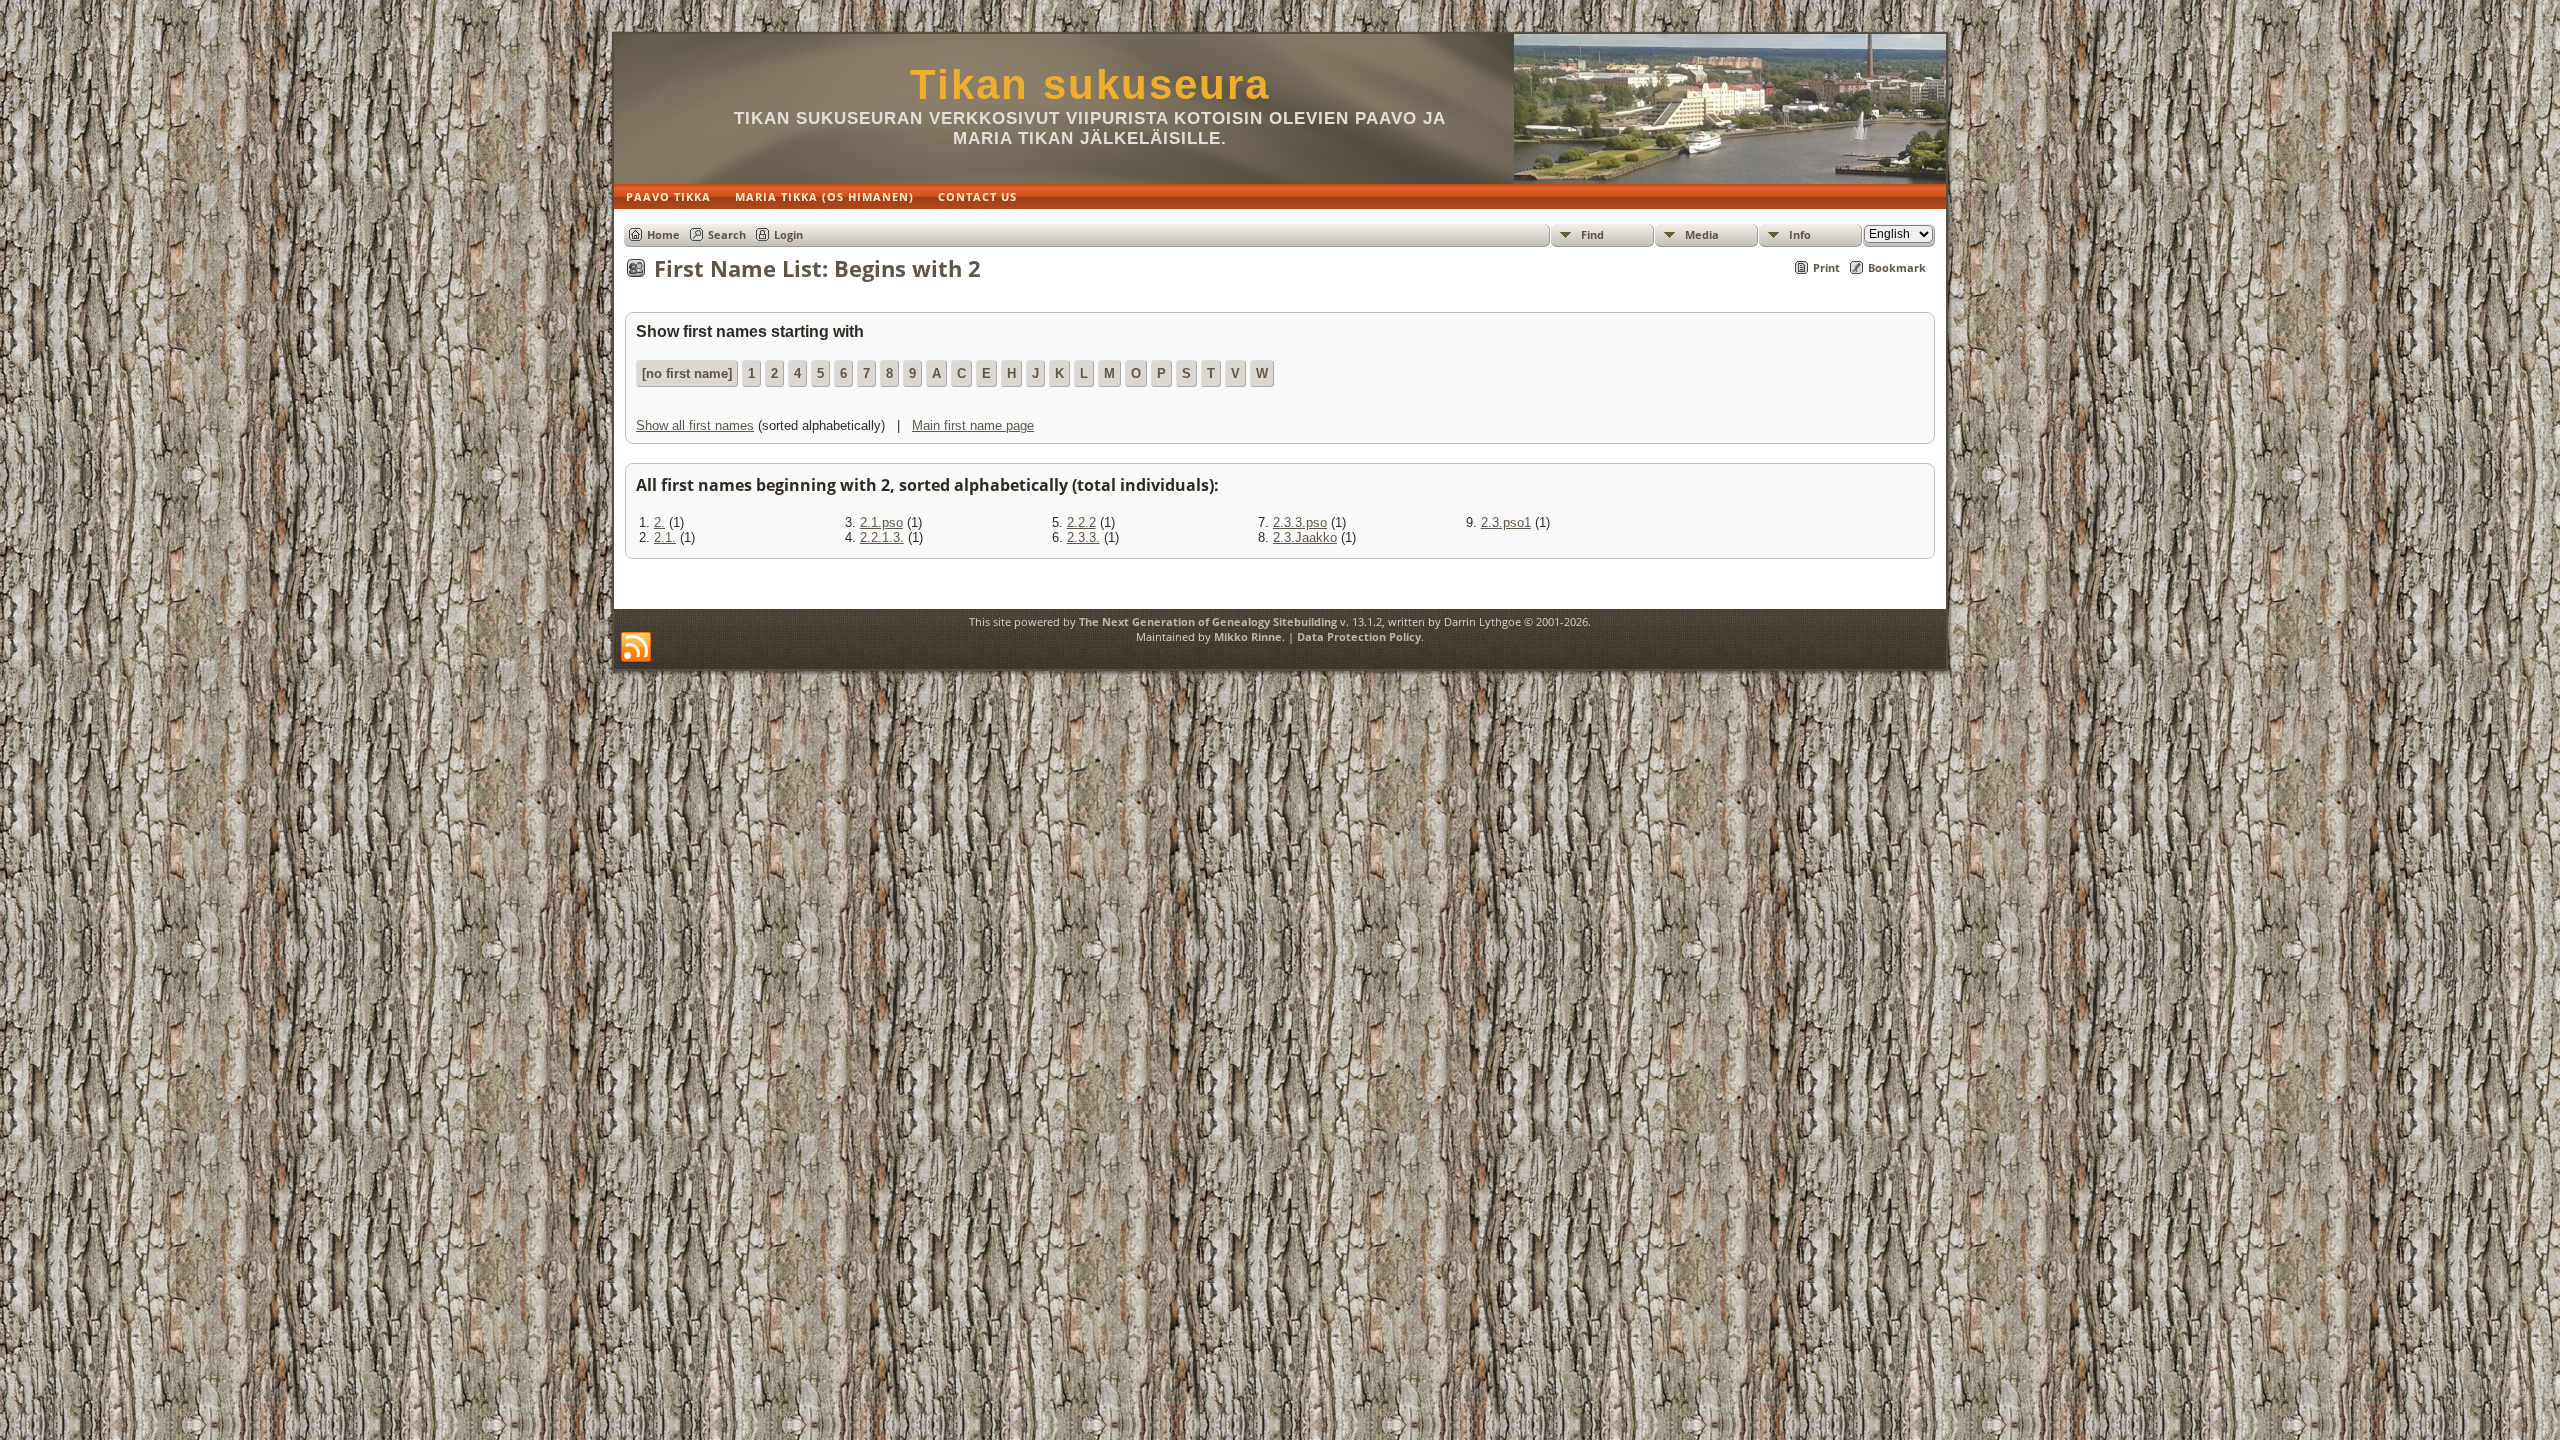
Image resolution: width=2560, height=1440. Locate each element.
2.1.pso (881, 522)
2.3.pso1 (1506, 522)
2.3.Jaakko (1305, 537)
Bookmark (1897, 267)
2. (659, 522)
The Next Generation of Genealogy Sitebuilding (1208, 621)
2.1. (665, 537)
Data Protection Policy (1359, 636)
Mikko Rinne (1248, 636)
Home (663, 234)
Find (1592, 234)
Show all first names (695, 425)
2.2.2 (1081, 522)
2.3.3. (1083, 537)
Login (788, 234)
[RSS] (636, 648)
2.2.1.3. (882, 537)
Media (1702, 234)
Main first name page (973, 425)
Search (727, 234)
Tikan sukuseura (1090, 84)
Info (1800, 234)
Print (1826, 267)
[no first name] (687, 373)
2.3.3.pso (1300, 522)
